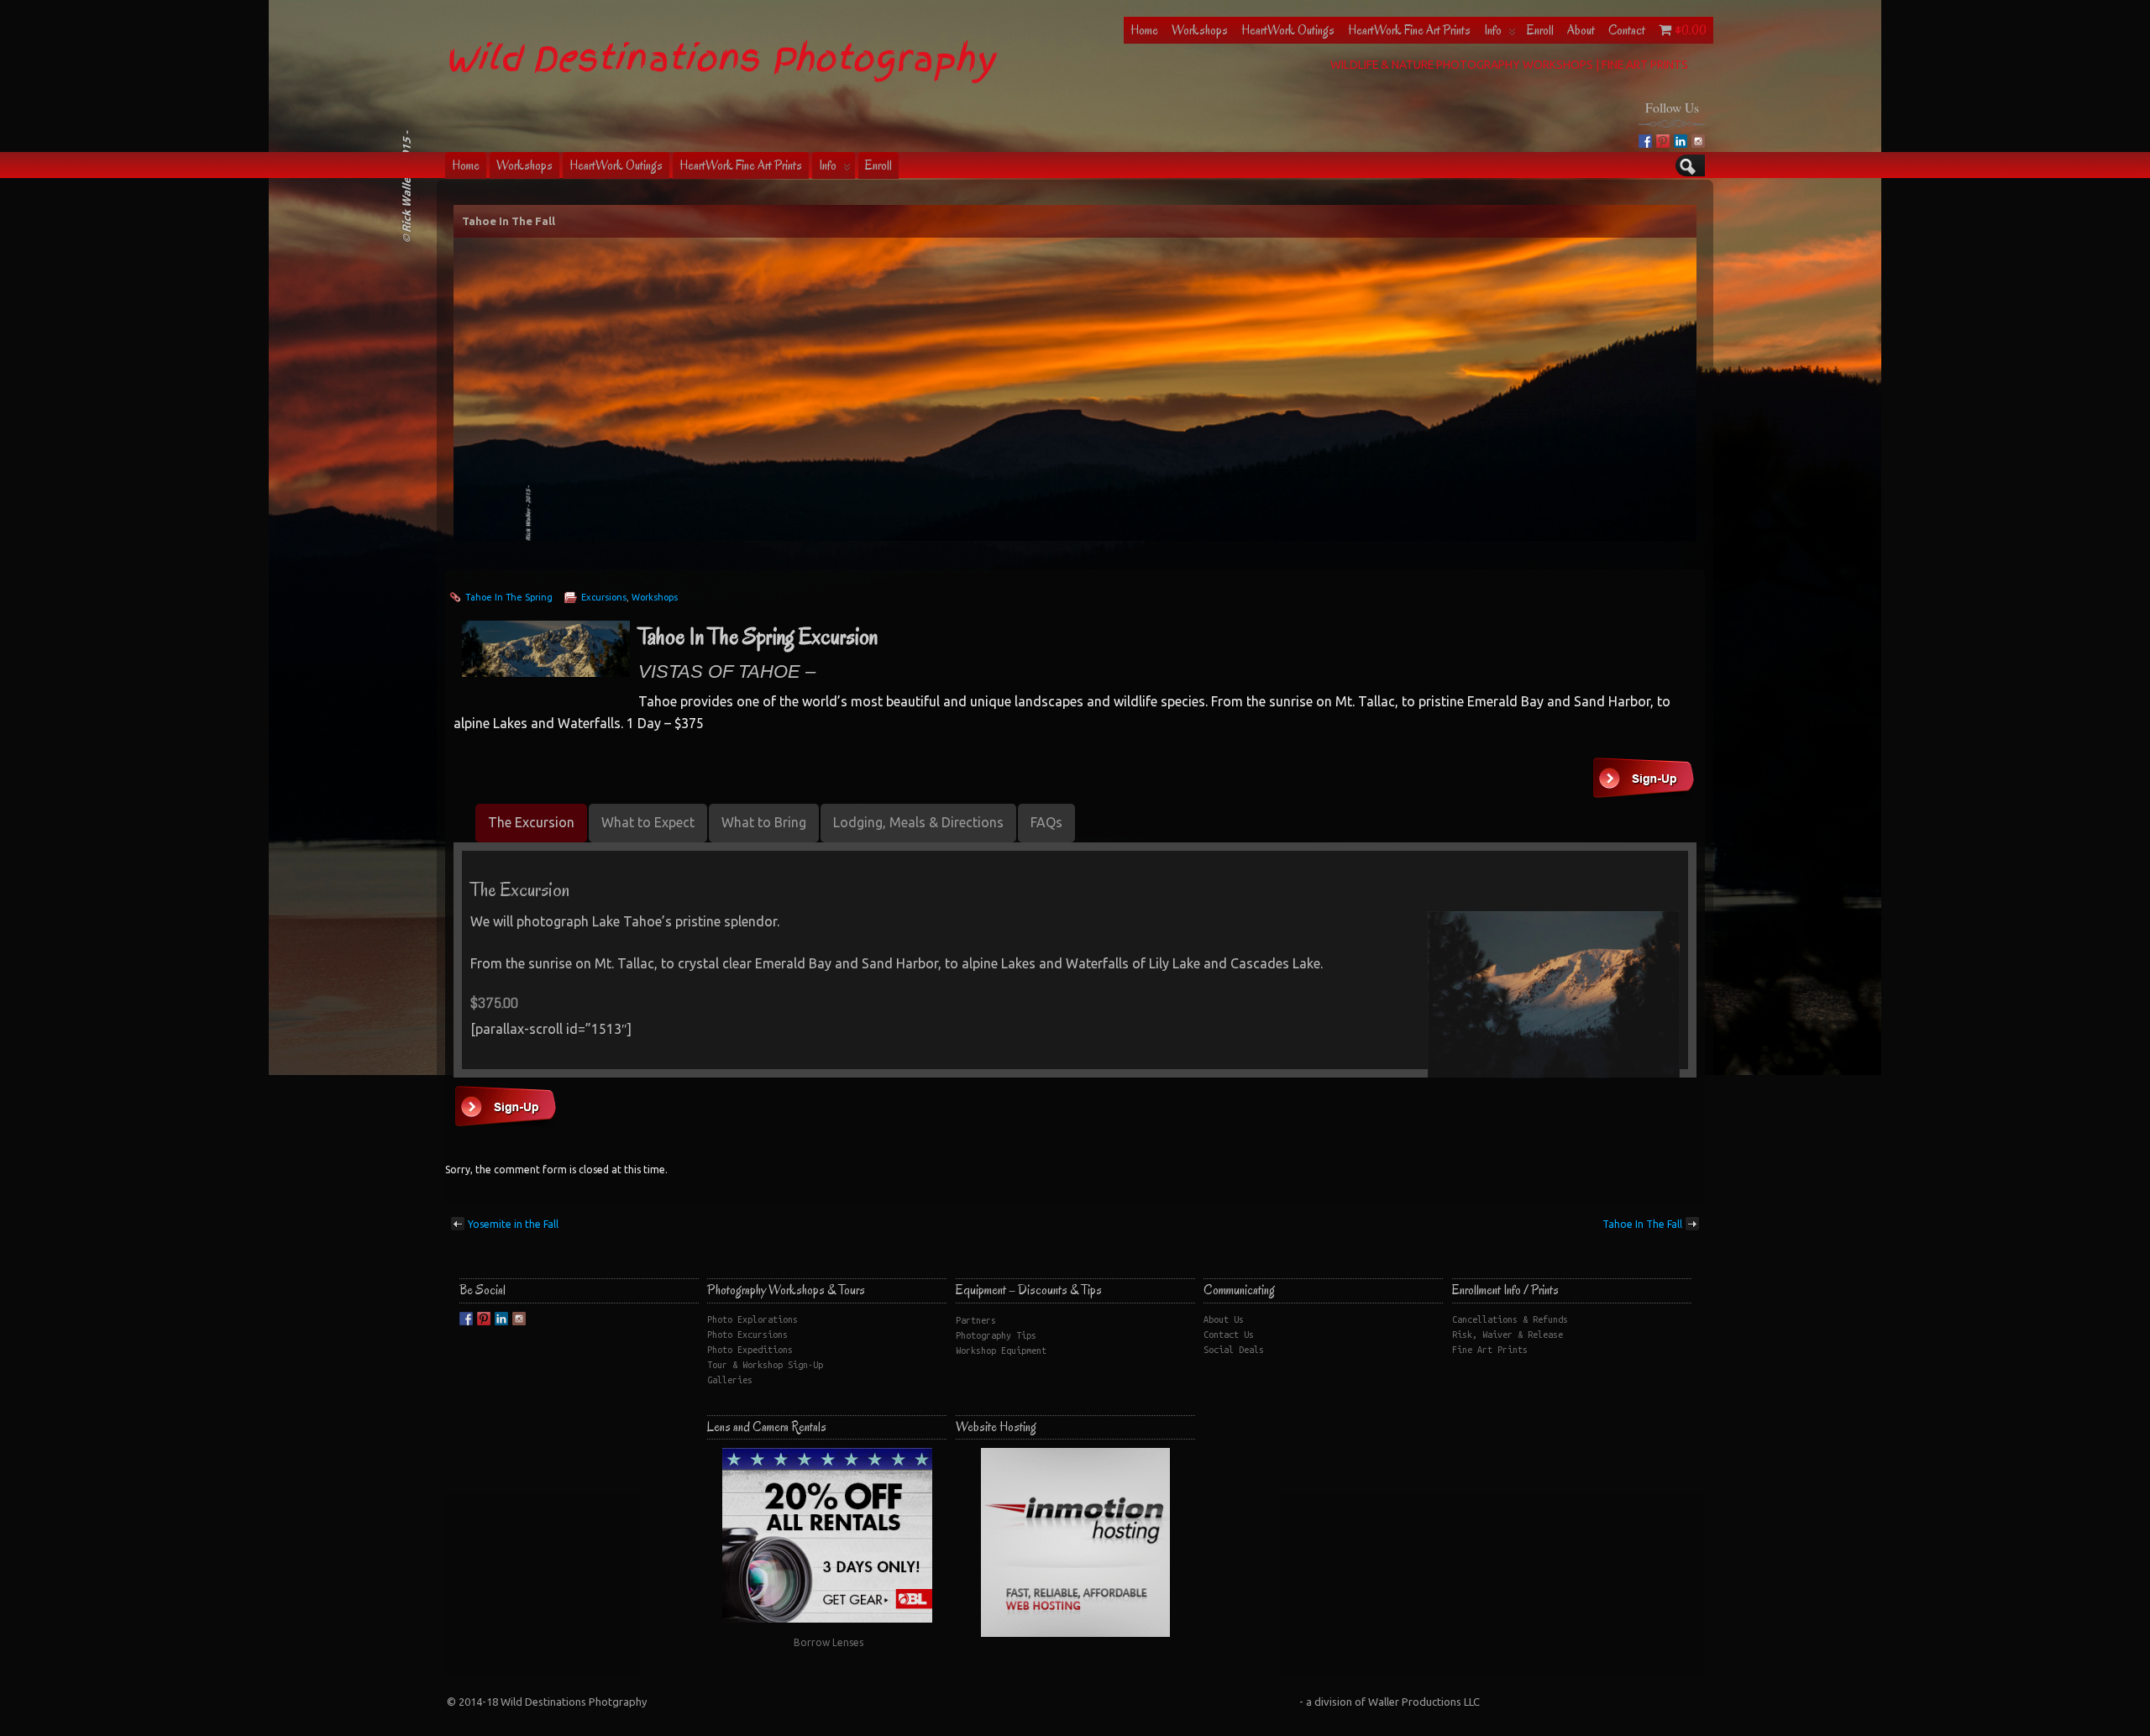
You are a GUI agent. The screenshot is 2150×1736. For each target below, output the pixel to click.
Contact (1627, 30)
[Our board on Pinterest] (1663, 141)
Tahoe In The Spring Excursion (758, 637)
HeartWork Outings (1288, 30)
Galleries (730, 1380)
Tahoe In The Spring (509, 597)
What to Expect (648, 822)
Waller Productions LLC (1424, 1702)
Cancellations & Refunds (1510, 1319)
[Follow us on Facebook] (1645, 141)
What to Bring (764, 822)
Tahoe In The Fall (509, 221)
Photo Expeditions (750, 1350)
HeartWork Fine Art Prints (1409, 30)
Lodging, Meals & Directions (918, 822)
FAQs (1046, 822)
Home (1144, 30)
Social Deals (1234, 1350)
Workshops (1200, 30)
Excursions (604, 597)
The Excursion (531, 822)
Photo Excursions (747, 1335)
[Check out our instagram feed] (1698, 141)
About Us (1224, 1319)
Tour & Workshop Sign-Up (765, 1365)
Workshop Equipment (1001, 1351)
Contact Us (1229, 1335)
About (1581, 30)
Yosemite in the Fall (513, 1224)
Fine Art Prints (1490, 1350)
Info (1493, 30)
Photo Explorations (752, 1319)
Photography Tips (996, 1335)
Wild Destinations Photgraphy (574, 1702)
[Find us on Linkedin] (1681, 141)
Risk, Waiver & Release (1508, 1335)
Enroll (1540, 30)
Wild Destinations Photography (720, 58)
